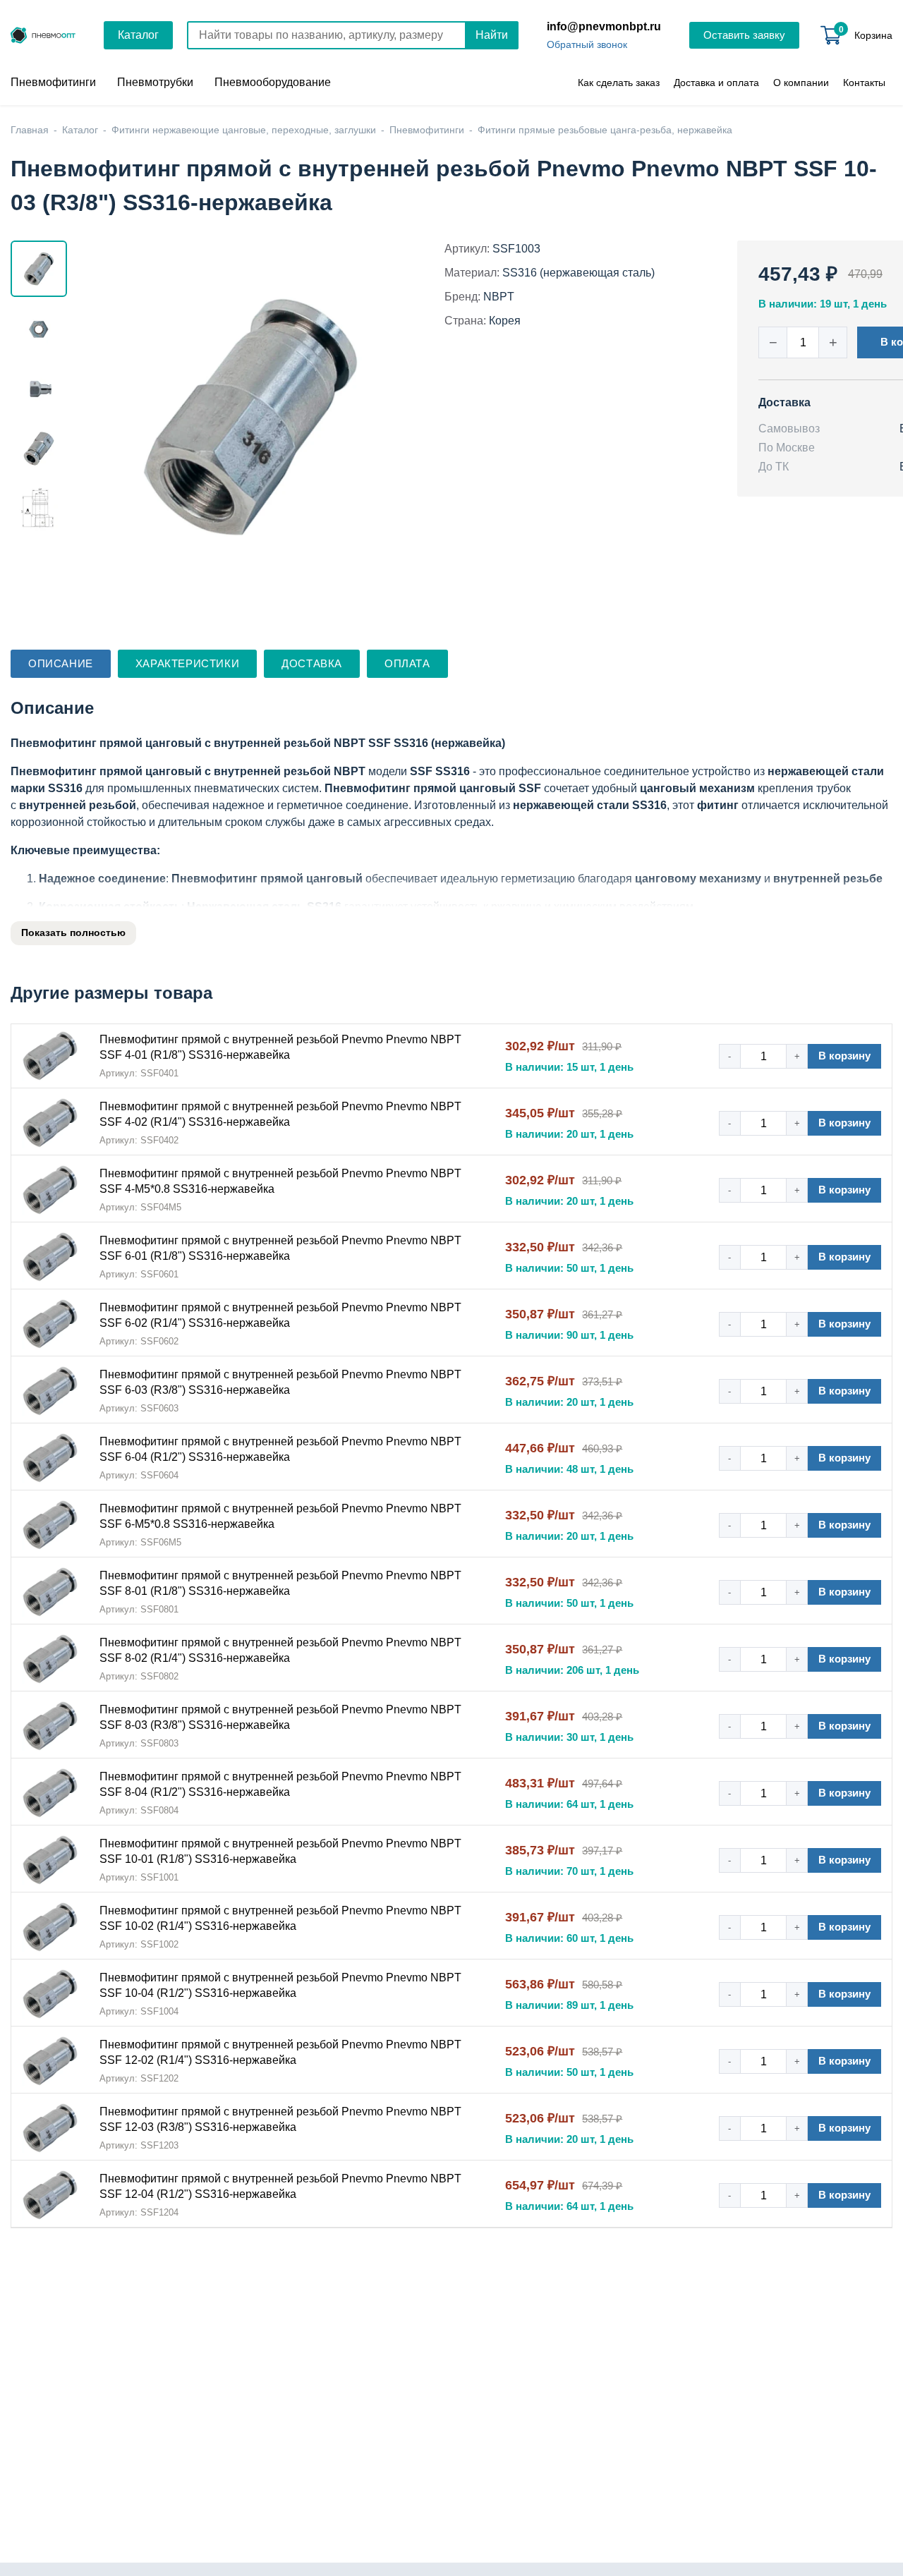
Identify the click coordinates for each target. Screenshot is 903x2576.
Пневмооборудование (273, 82)
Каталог (138, 35)
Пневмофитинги (53, 82)
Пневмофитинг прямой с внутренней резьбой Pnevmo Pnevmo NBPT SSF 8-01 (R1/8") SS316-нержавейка (280, 1583)
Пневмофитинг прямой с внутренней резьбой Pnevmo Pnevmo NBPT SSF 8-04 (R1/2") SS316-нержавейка (280, 1784)
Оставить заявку (744, 35)
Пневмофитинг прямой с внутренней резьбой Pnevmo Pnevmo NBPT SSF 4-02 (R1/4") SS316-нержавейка (280, 1114)
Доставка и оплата (716, 83)
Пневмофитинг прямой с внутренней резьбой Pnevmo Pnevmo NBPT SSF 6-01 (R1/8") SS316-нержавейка (280, 1248)
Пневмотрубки (155, 82)
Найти (492, 35)
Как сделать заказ (619, 83)
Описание (61, 663)
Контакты (864, 83)
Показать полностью (73, 932)
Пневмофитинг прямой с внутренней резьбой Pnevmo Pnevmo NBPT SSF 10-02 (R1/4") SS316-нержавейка (280, 1918)
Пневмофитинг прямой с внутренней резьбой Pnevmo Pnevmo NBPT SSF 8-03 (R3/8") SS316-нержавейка (280, 1717)
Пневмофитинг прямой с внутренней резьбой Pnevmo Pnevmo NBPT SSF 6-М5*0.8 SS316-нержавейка (280, 1516)
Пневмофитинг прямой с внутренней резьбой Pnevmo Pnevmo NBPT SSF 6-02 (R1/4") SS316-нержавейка (280, 1315)
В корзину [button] (844, 1056)
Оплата (407, 663)
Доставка (312, 663)
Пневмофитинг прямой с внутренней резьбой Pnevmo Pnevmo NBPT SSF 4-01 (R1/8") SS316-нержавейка (280, 1047)
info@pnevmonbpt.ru (604, 26)
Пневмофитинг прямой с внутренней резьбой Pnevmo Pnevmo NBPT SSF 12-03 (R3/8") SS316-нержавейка (280, 2119)
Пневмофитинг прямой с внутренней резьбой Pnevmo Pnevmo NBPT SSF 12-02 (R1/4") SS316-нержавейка (280, 2052)
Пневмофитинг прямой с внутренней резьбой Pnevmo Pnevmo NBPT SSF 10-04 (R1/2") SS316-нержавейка (280, 1985)
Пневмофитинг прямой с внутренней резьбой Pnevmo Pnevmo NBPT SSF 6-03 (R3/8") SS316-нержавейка (280, 1382)
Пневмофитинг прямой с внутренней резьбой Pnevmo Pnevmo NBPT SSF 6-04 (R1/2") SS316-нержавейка (280, 1449)
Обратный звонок (587, 44)
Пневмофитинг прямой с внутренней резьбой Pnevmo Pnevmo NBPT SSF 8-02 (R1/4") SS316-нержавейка (280, 1650)
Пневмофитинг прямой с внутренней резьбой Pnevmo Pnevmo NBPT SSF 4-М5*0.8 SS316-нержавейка (280, 1181)
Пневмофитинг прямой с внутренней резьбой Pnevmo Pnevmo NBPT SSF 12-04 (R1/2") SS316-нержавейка (280, 2186)
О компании (801, 83)
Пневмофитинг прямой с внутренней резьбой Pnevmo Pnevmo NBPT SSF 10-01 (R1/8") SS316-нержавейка (280, 1851)
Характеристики (187, 663)
